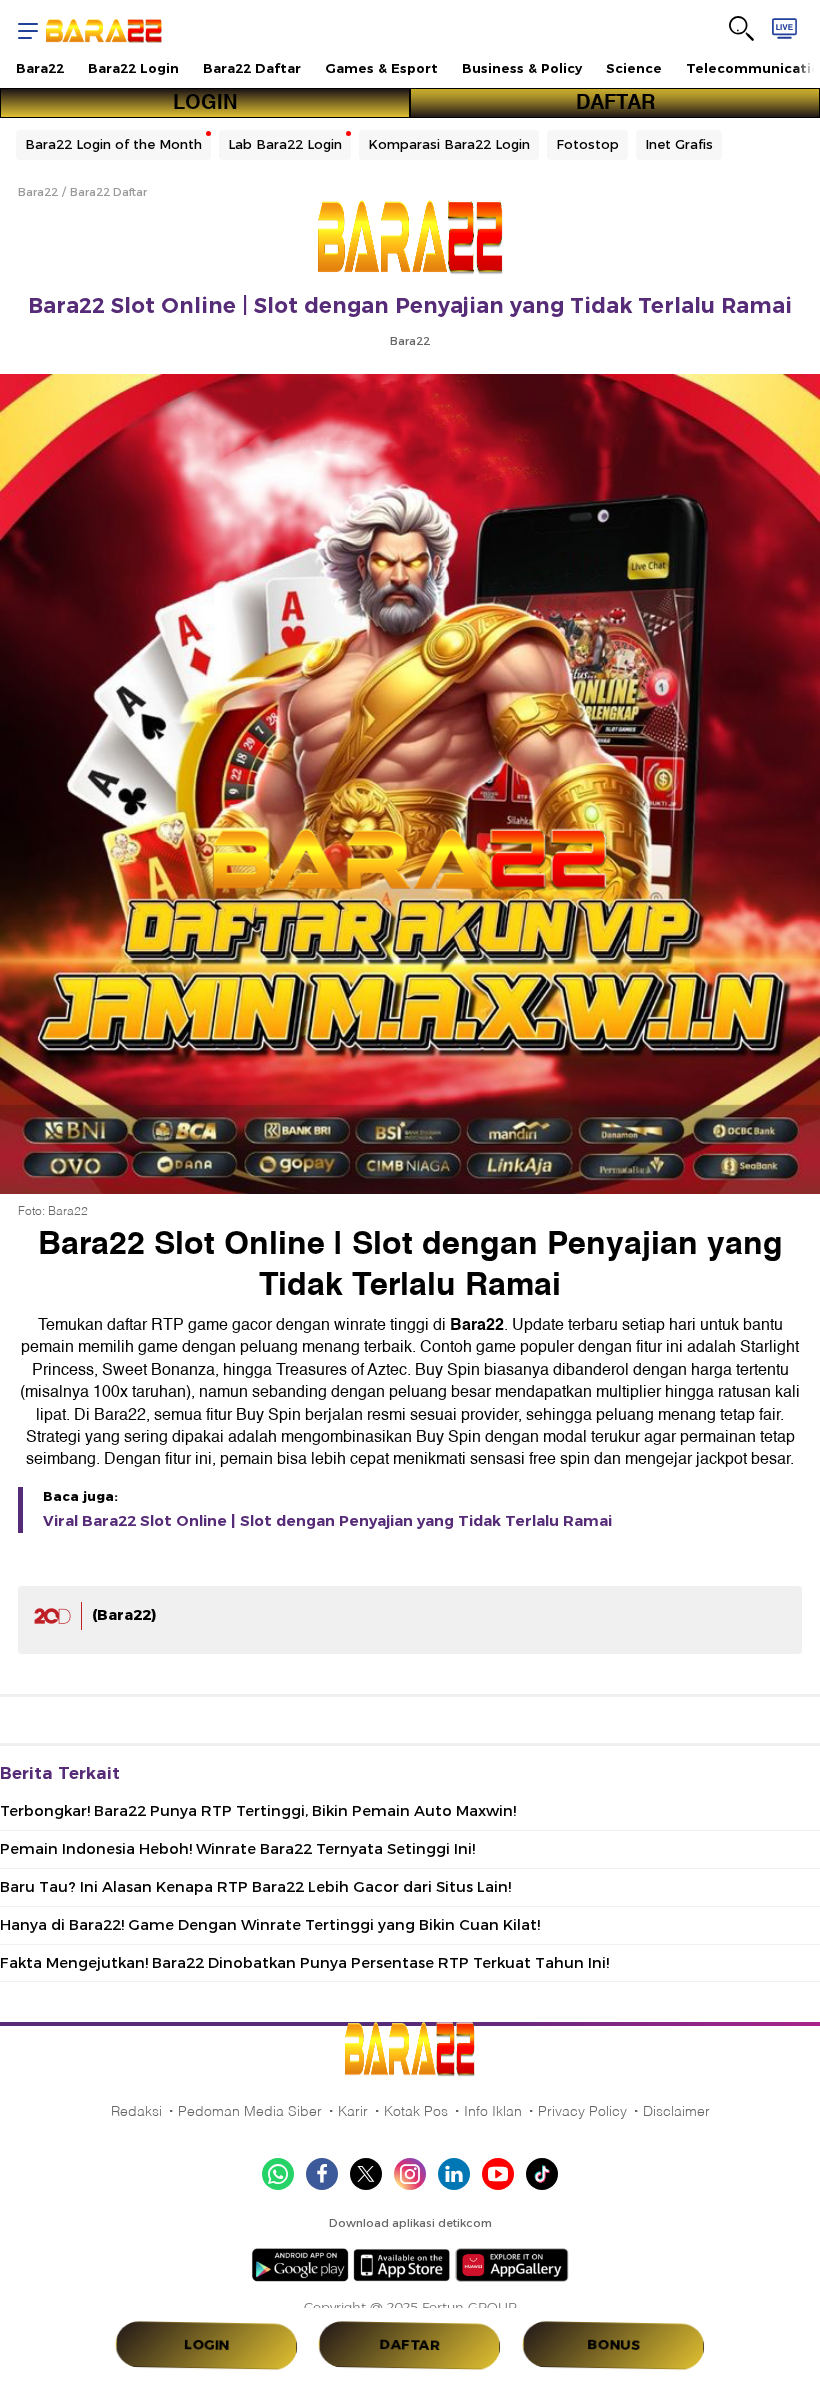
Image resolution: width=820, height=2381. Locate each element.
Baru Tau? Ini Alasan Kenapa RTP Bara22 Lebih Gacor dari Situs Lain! (255, 1887)
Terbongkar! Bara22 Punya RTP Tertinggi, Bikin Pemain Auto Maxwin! (258, 1811)
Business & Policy (522, 68)
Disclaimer (676, 2111)
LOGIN (205, 103)
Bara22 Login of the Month (113, 144)
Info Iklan (493, 2111)
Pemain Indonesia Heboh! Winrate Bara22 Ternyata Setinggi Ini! (237, 1849)
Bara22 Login (133, 68)
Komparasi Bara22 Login (449, 144)
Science (634, 68)
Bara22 (40, 68)
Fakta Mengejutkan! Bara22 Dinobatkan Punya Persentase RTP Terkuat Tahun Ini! (304, 1963)
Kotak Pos (416, 2111)
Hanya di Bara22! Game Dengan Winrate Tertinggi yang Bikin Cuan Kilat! (270, 1925)
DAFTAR (615, 103)
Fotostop (587, 144)
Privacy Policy (582, 2111)
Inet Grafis (679, 144)
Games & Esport (381, 68)
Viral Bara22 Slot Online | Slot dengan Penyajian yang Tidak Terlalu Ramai (327, 1521)
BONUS (613, 2345)
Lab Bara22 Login (285, 144)
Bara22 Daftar (252, 68)
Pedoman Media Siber (250, 2111)
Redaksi (136, 2111)
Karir (353, 2111)
